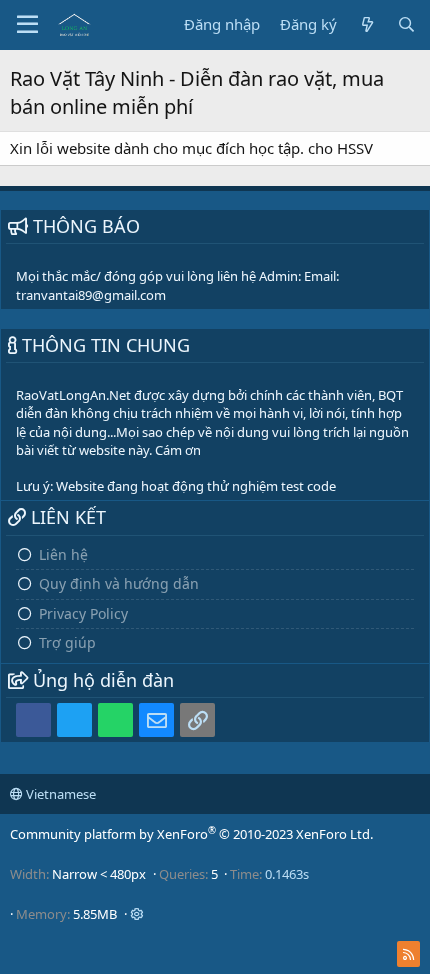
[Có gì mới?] (366, 24)
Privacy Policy (83, 613)
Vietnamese (59, 794)
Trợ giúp (67, 642)
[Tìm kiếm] (406, 24)
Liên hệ (63, 554)
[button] (27, 25)
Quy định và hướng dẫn (119, 583)
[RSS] (408, 954)
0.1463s (287, 874)
